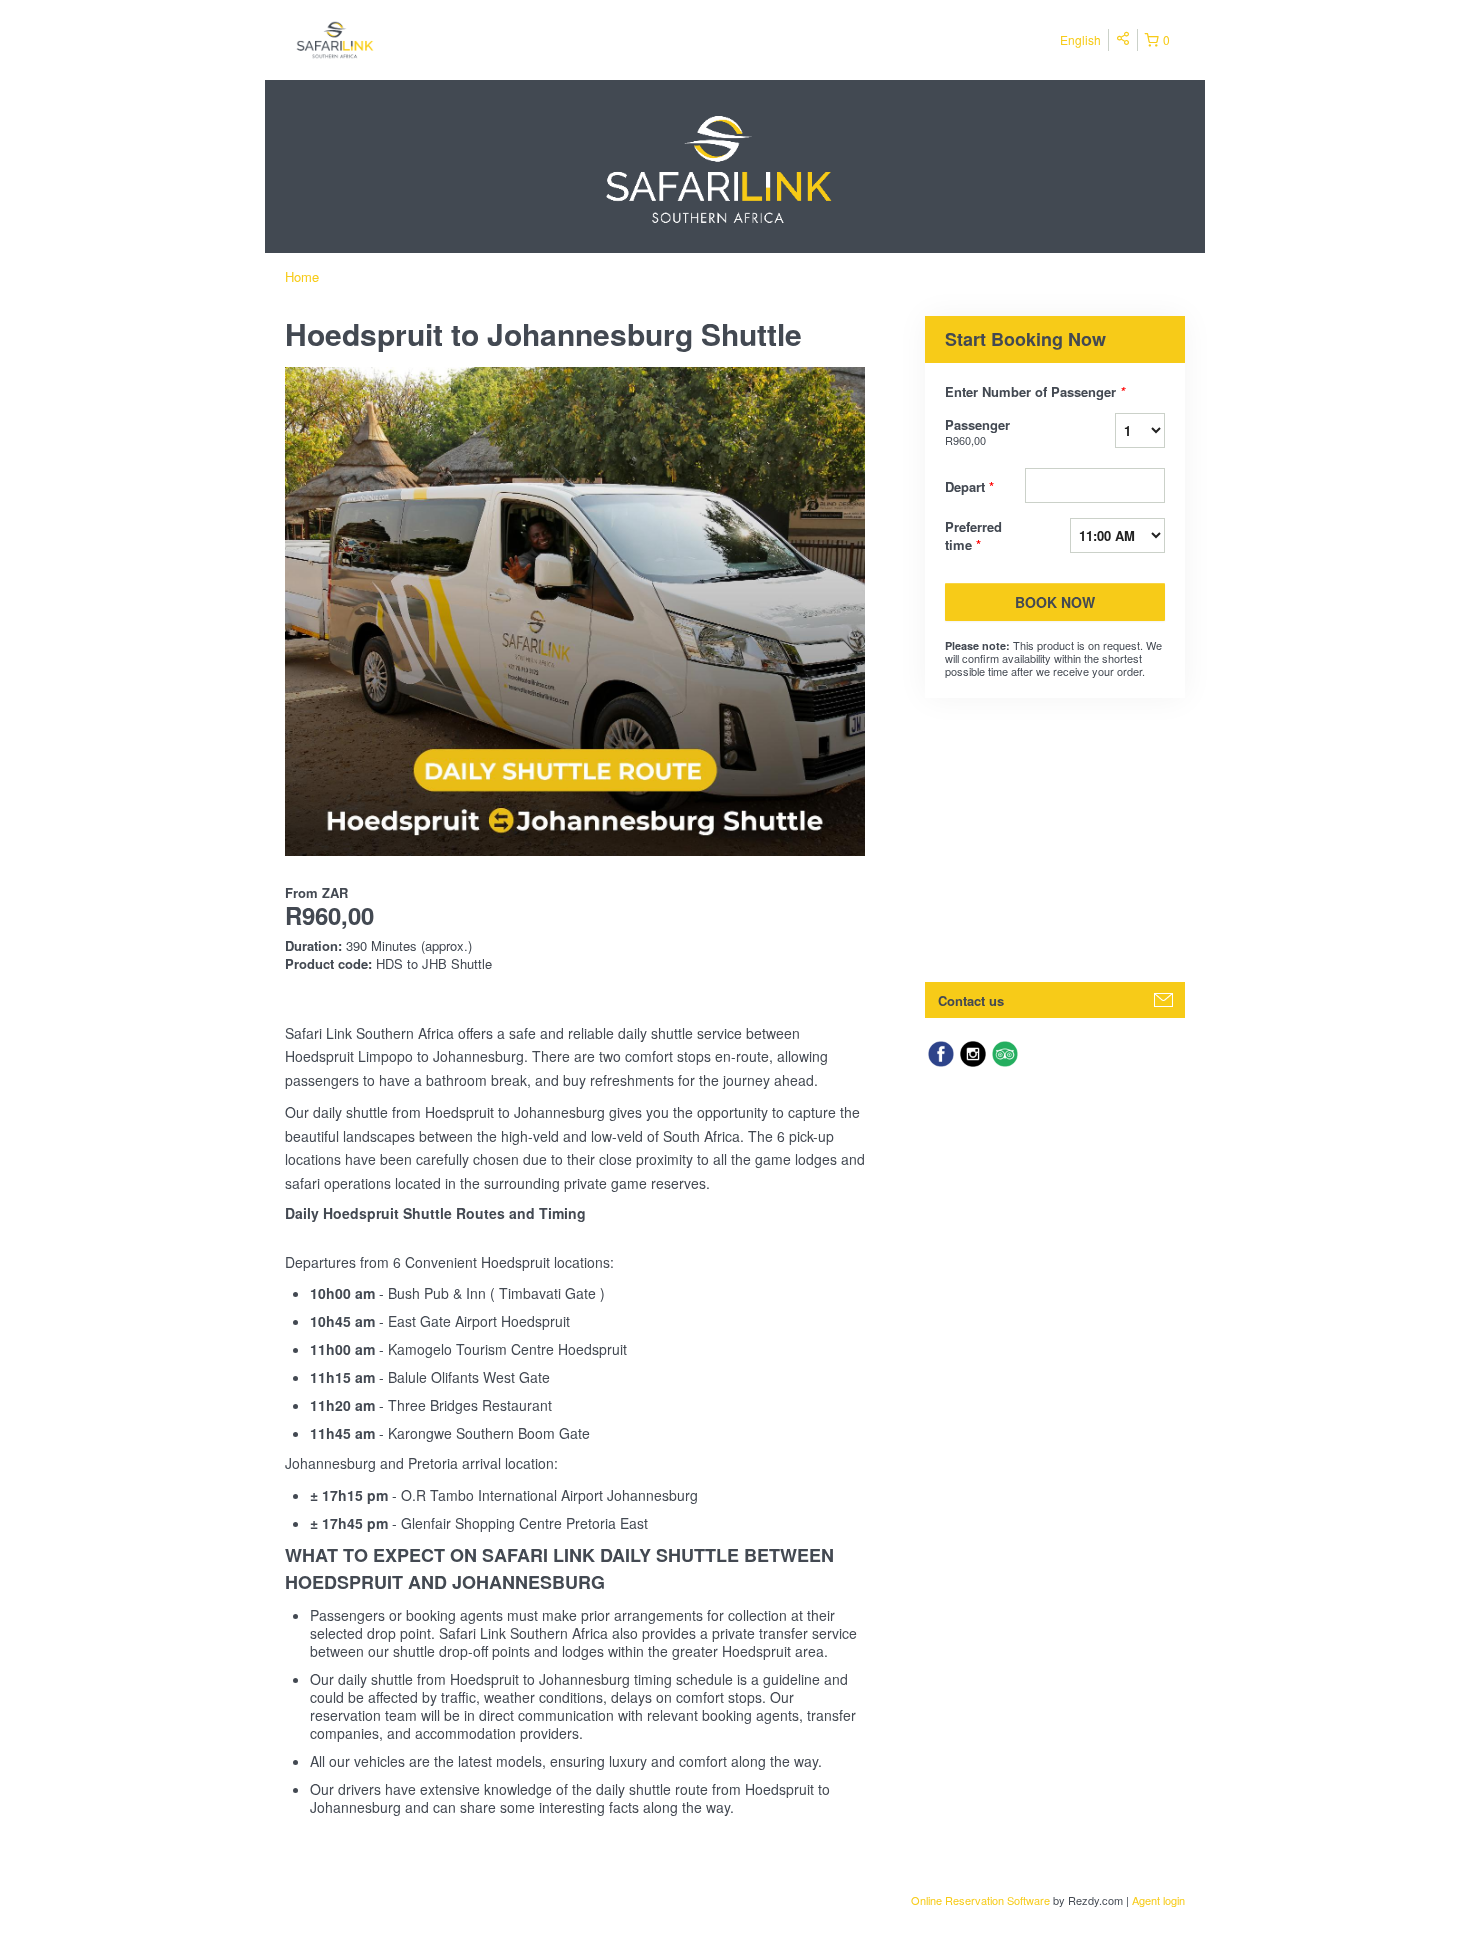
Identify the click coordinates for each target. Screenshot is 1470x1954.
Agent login (1158, 1900)
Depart (969, 486)
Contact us (971, 1000)
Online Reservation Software (980, 1900)
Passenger (977, 431)
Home (302, 276)
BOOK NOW (1055, 602)
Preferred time (973, 536)
